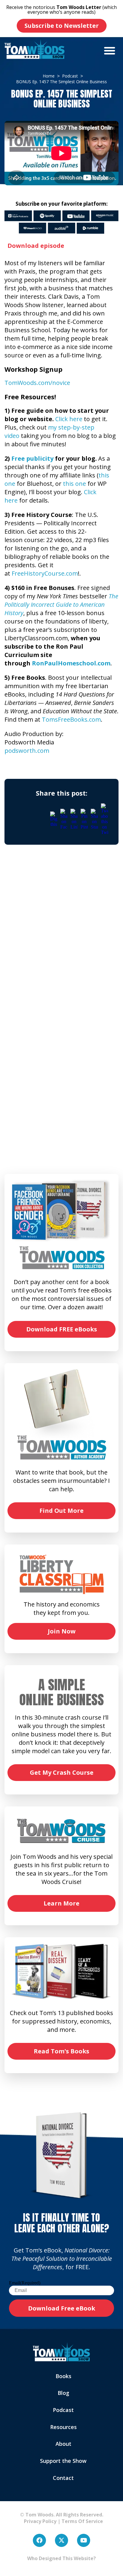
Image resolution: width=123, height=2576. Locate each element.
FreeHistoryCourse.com (45, 573)
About (63, 2444)
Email (25, 2283)
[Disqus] (61, 937)
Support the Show (63, 2461)
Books (63, 2376)
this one (74, 484)
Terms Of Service (82, 2521)
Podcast (63, 2410)
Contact (63, 2478)
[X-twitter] (61, 2540)
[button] (110, 51)
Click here (69, 419)
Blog (63, 2393)
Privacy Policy (38, 2521)
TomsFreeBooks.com (71, 719)
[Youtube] (84, 2540)
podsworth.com (27, 751)
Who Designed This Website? (61, 2558)
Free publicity (32, 458)
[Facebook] (39, 2540)
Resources (63, 2427)
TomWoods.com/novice (37, 383)
